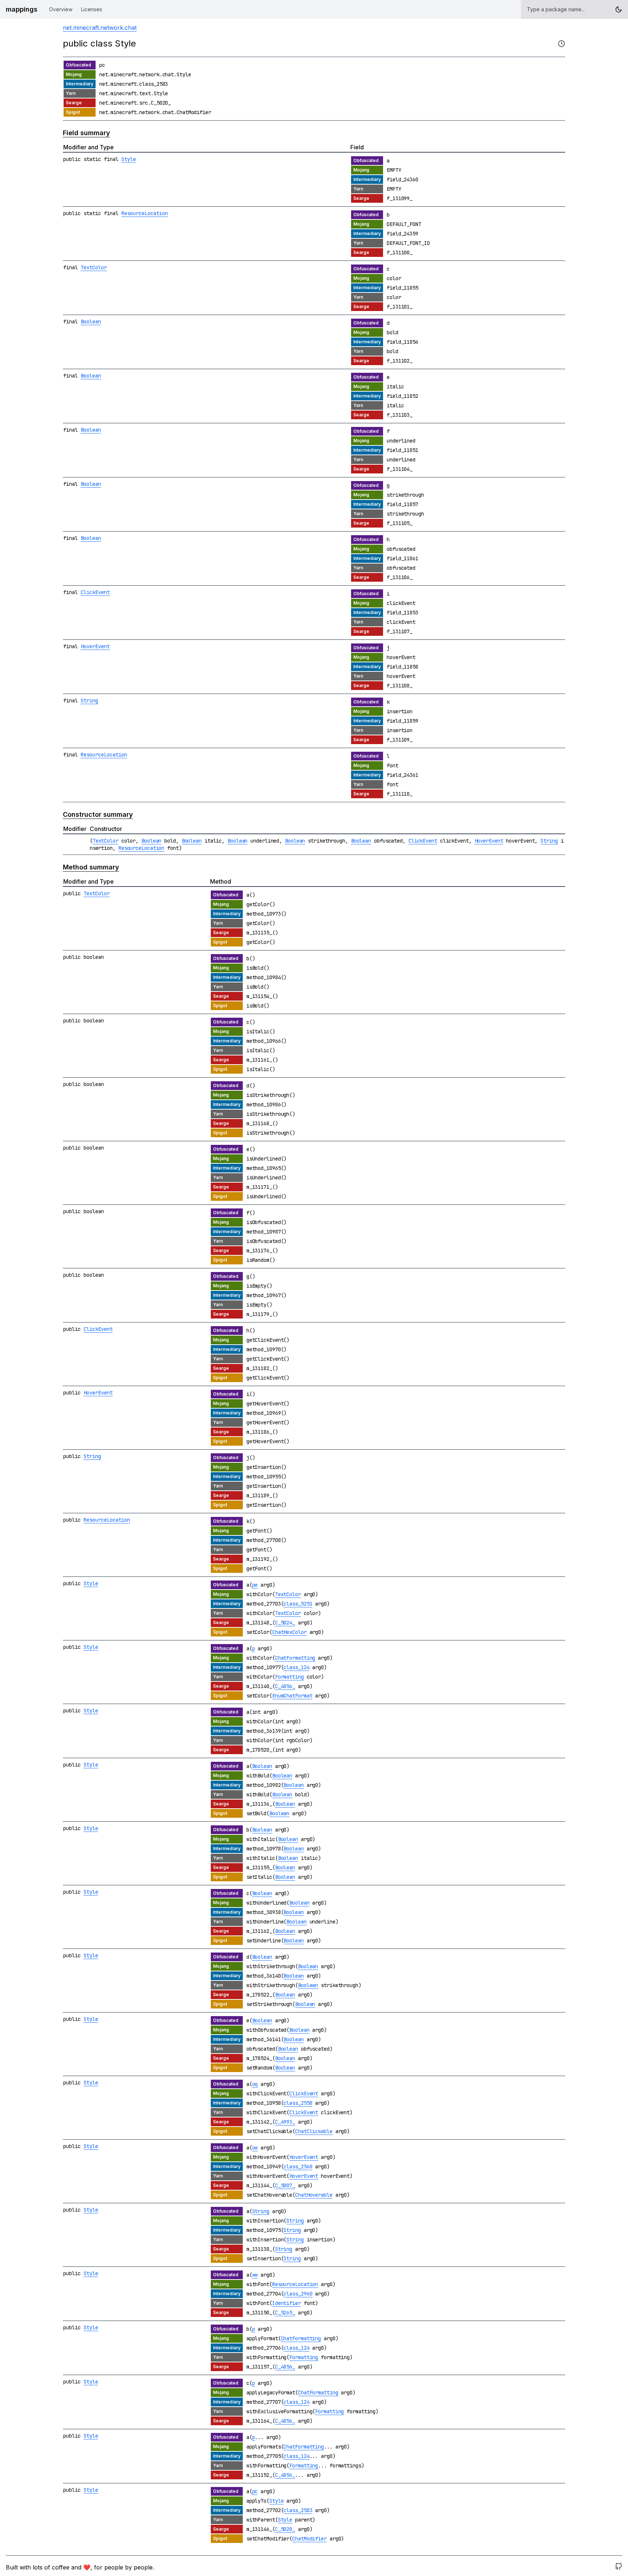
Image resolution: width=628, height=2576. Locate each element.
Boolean (91, 322)
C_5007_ (285, 2185)
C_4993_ (285, 2122)
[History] (561, 44)
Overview (61, 9)
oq (255, 2084)
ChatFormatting (295, 1658)
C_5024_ (285, 1623)
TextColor (94, 267)
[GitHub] (619, 2567)
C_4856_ (285, 1686)
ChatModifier (309, 2539)
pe (255, 1585)
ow (255, 2148)
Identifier (287, 2303)
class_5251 (298, 1604)
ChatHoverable (314, 2195)
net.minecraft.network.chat (100, 28)
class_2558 (298, 2103)
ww (255, 2275)
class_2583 (298, 2510)
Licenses (92, 9)
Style (129, 159)
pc (255, 2491)
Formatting (289, 1677)
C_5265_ (285, 2313)
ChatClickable (314, 2131)
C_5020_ (285, 2529)
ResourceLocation (145, 213)
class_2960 (298, 2294)
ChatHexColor (289, 1632)
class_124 (296, 1667)
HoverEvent (95, 646)
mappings (22, 9)
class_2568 (298, 2167)
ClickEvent (95, 592)
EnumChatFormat (292, 1696)
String (89, 700)
